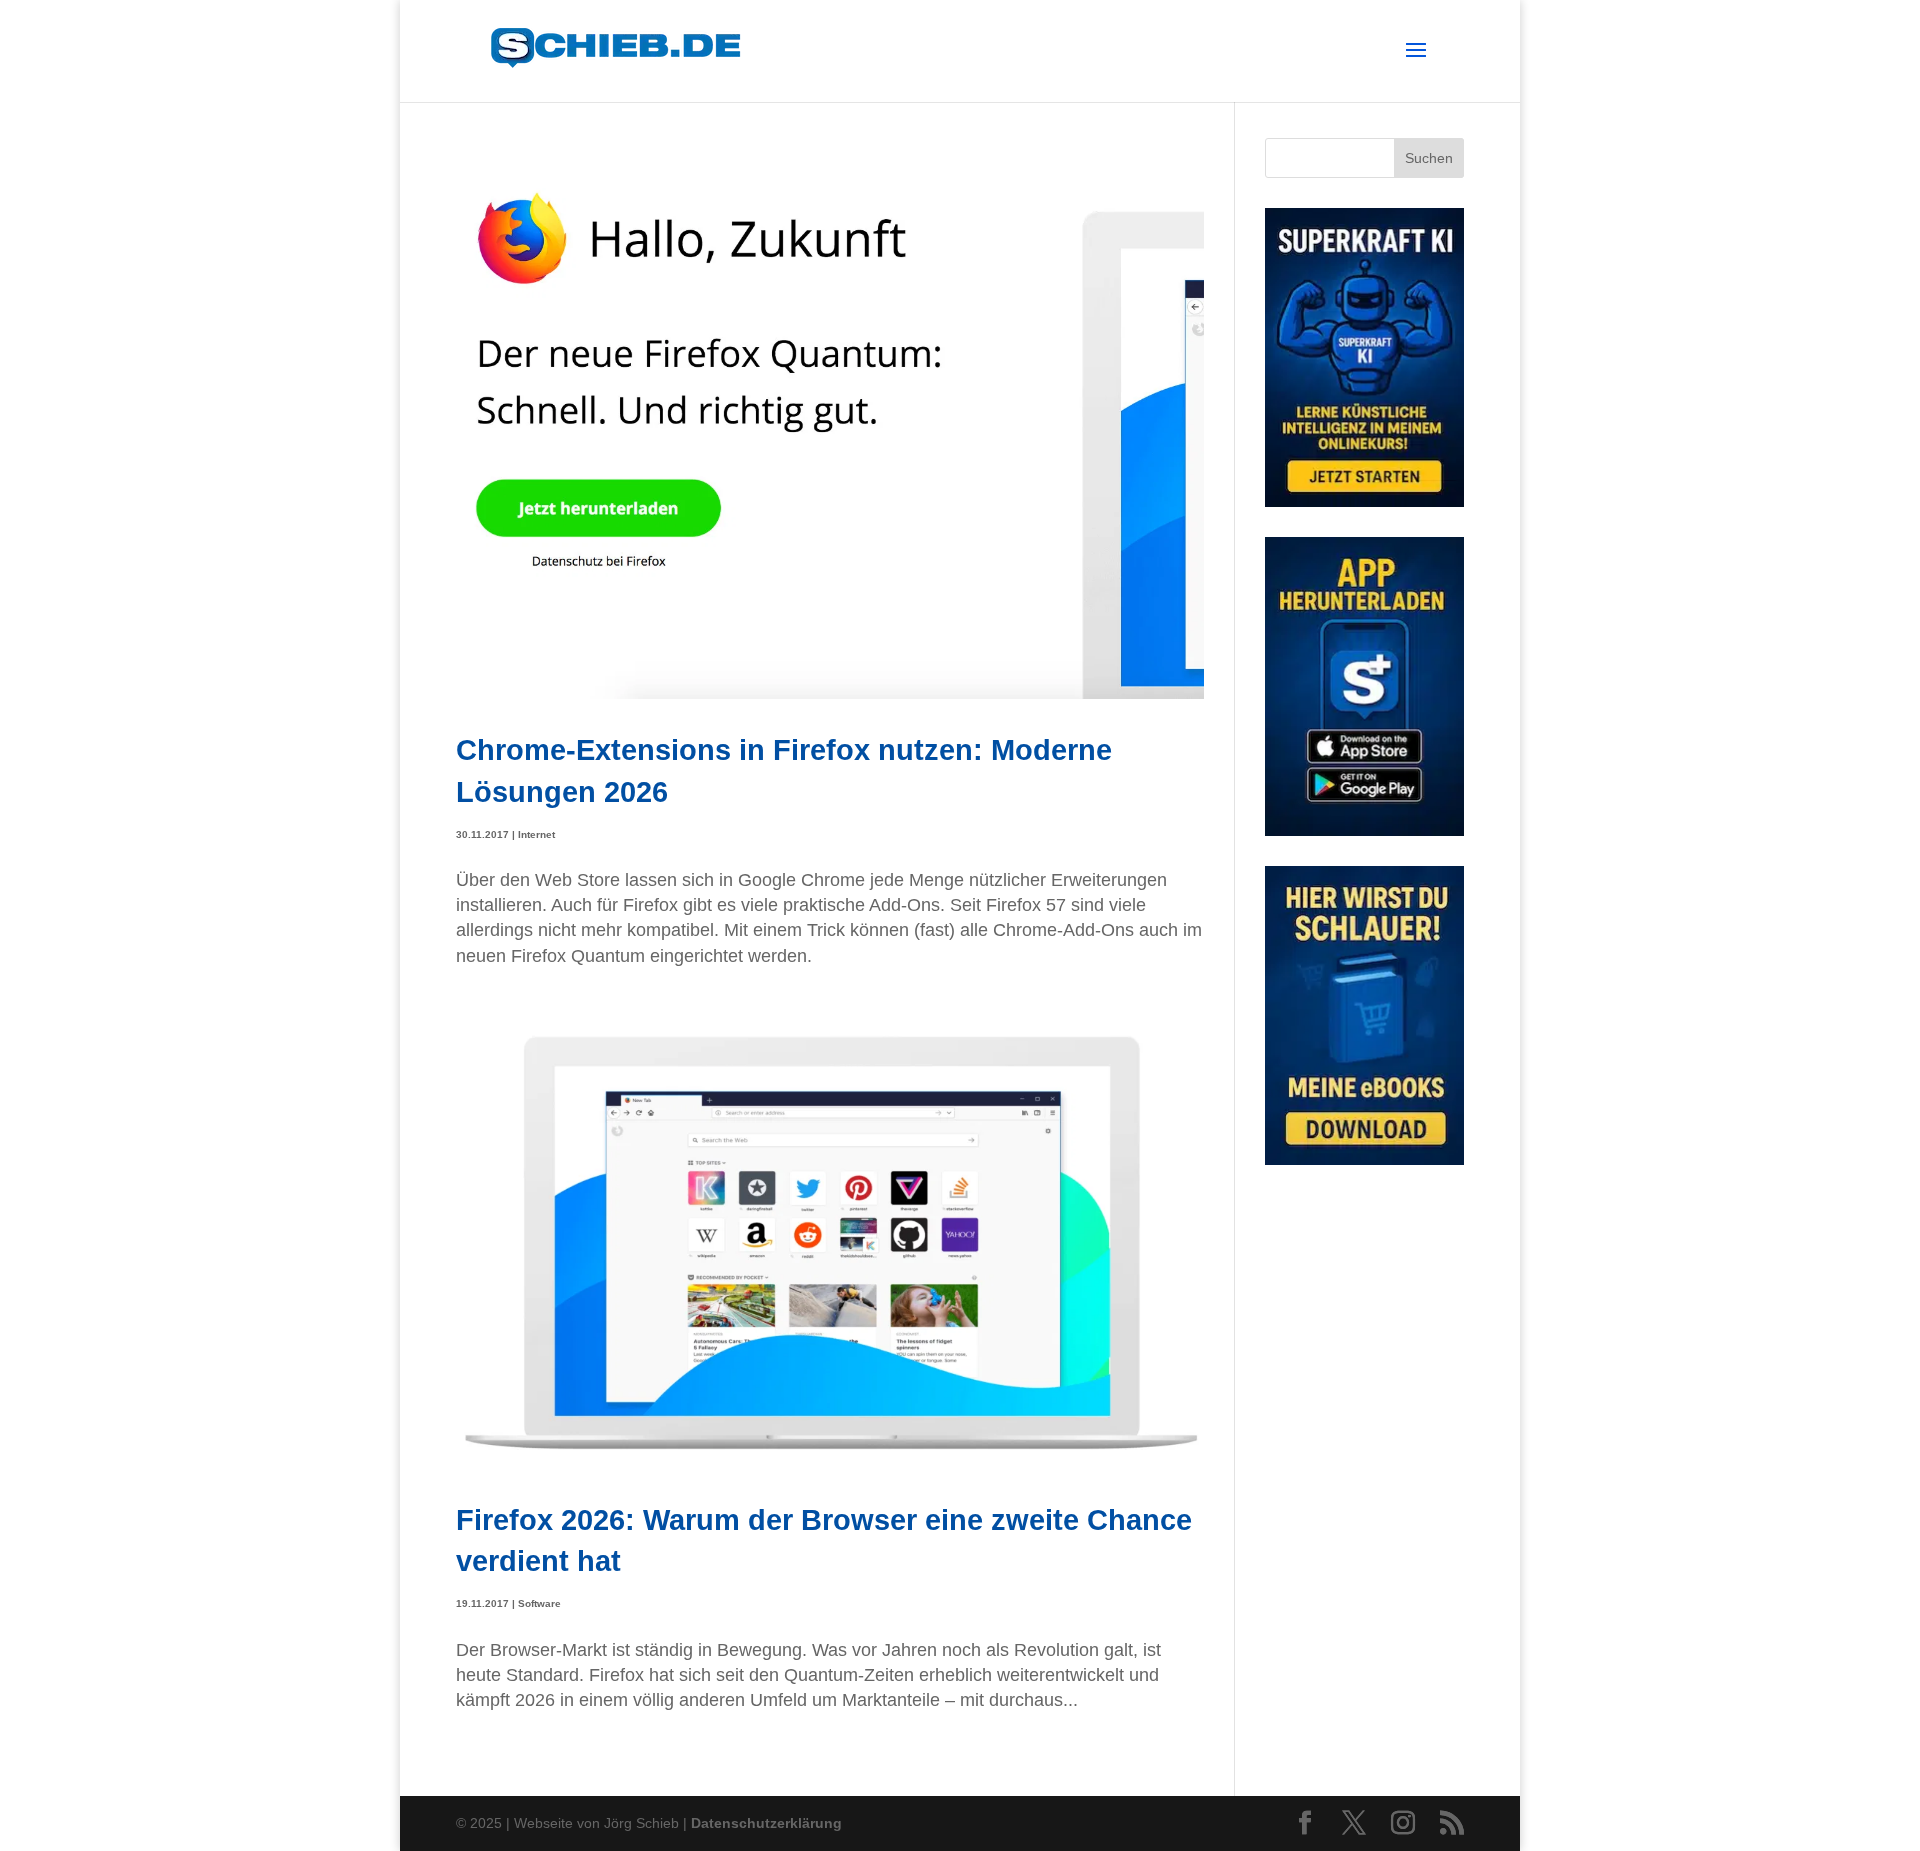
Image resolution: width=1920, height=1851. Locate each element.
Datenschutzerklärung (766, 1823)
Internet (536, 834)
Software (539, 1603)
